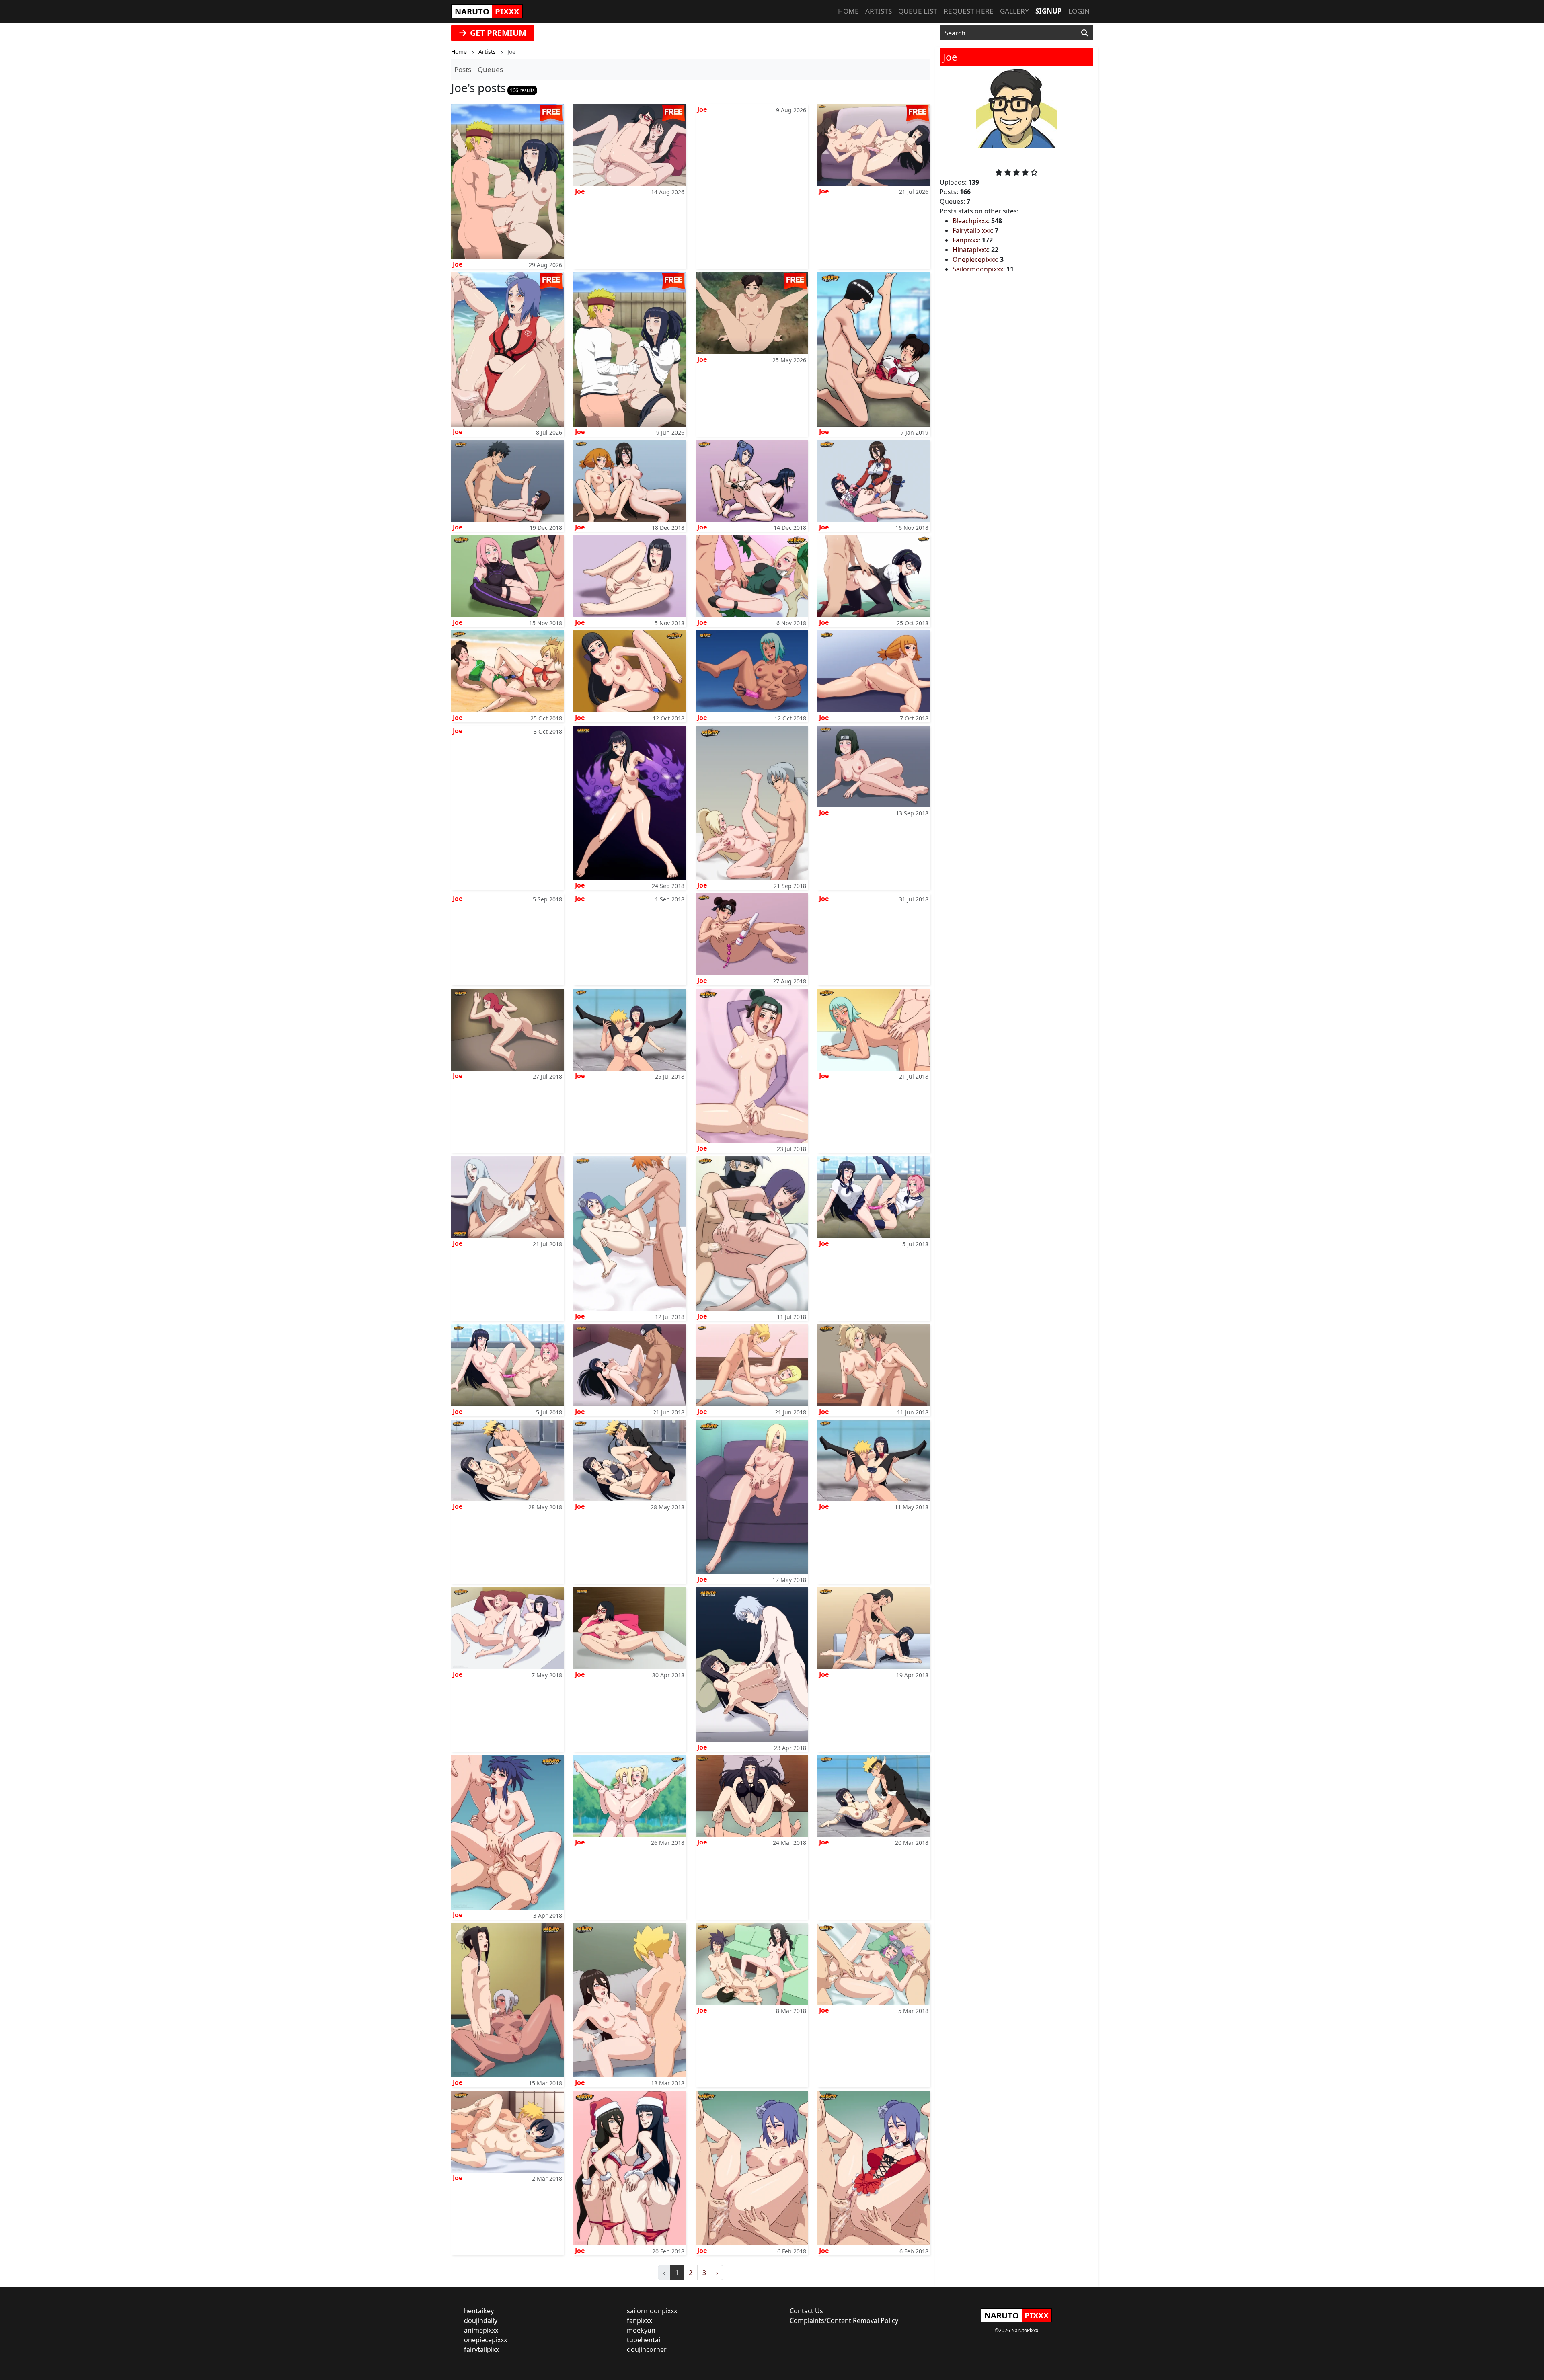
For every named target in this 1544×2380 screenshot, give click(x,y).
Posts (463, 69)
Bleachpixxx (970, 221)
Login (1079, 11)
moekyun (641, 2330)
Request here (969, 11)
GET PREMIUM (497, 33)
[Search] (1085, 33)
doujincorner (647, 2349)
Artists (879, 11)
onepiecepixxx (486, 2340)
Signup (1049, 11)
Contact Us (806, 2311)
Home (848, 11)
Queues (490, 69)
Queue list (918, 11)
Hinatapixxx (970, 250)
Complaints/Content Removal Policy (844, 2320)
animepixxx (481, 2330)
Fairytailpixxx (972, 230)
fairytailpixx (481, 2349)
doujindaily (481, 2320)
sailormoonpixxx (652, 2311)
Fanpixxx (966, 240)
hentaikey (479, 2311)
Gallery (1014, 11)
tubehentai (644, 2340)
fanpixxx (640, 2320)
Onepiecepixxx (975, 259)
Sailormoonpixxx (978, 269)
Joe (458, 264)
